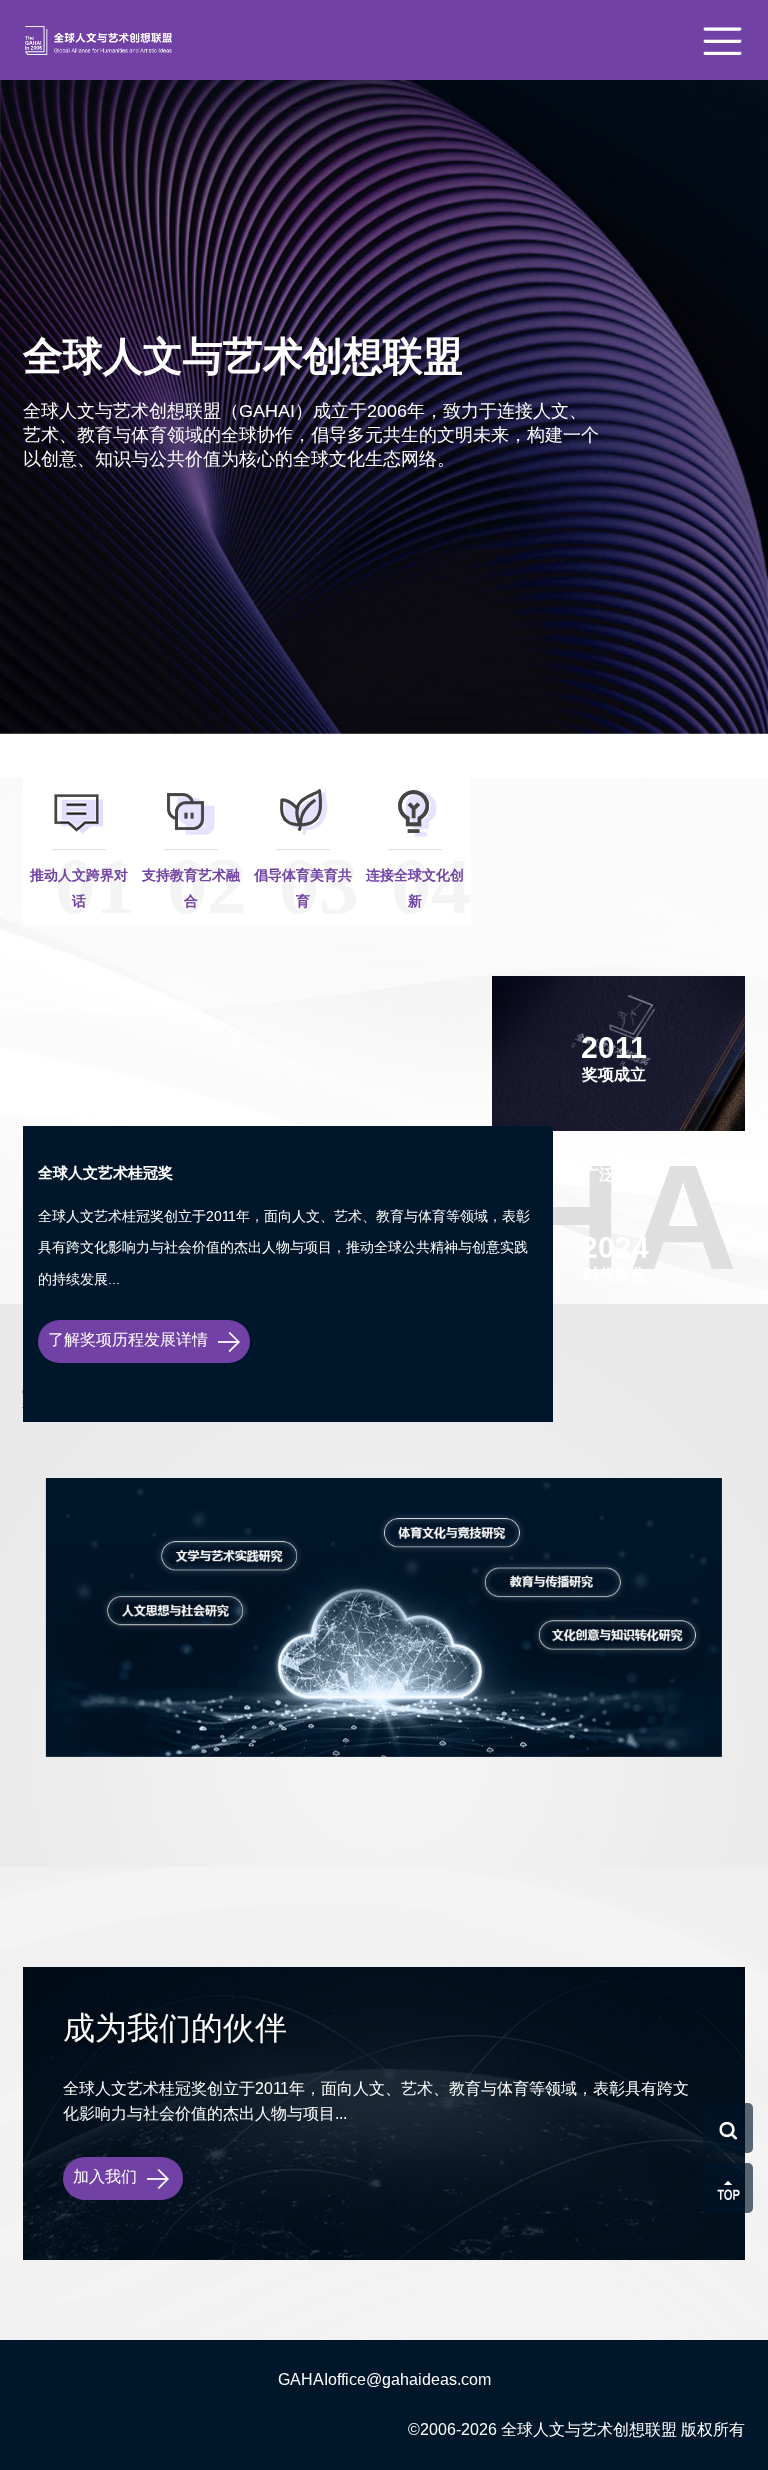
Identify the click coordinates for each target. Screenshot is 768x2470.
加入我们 (107, 2176)
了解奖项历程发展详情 (130, 1339)
